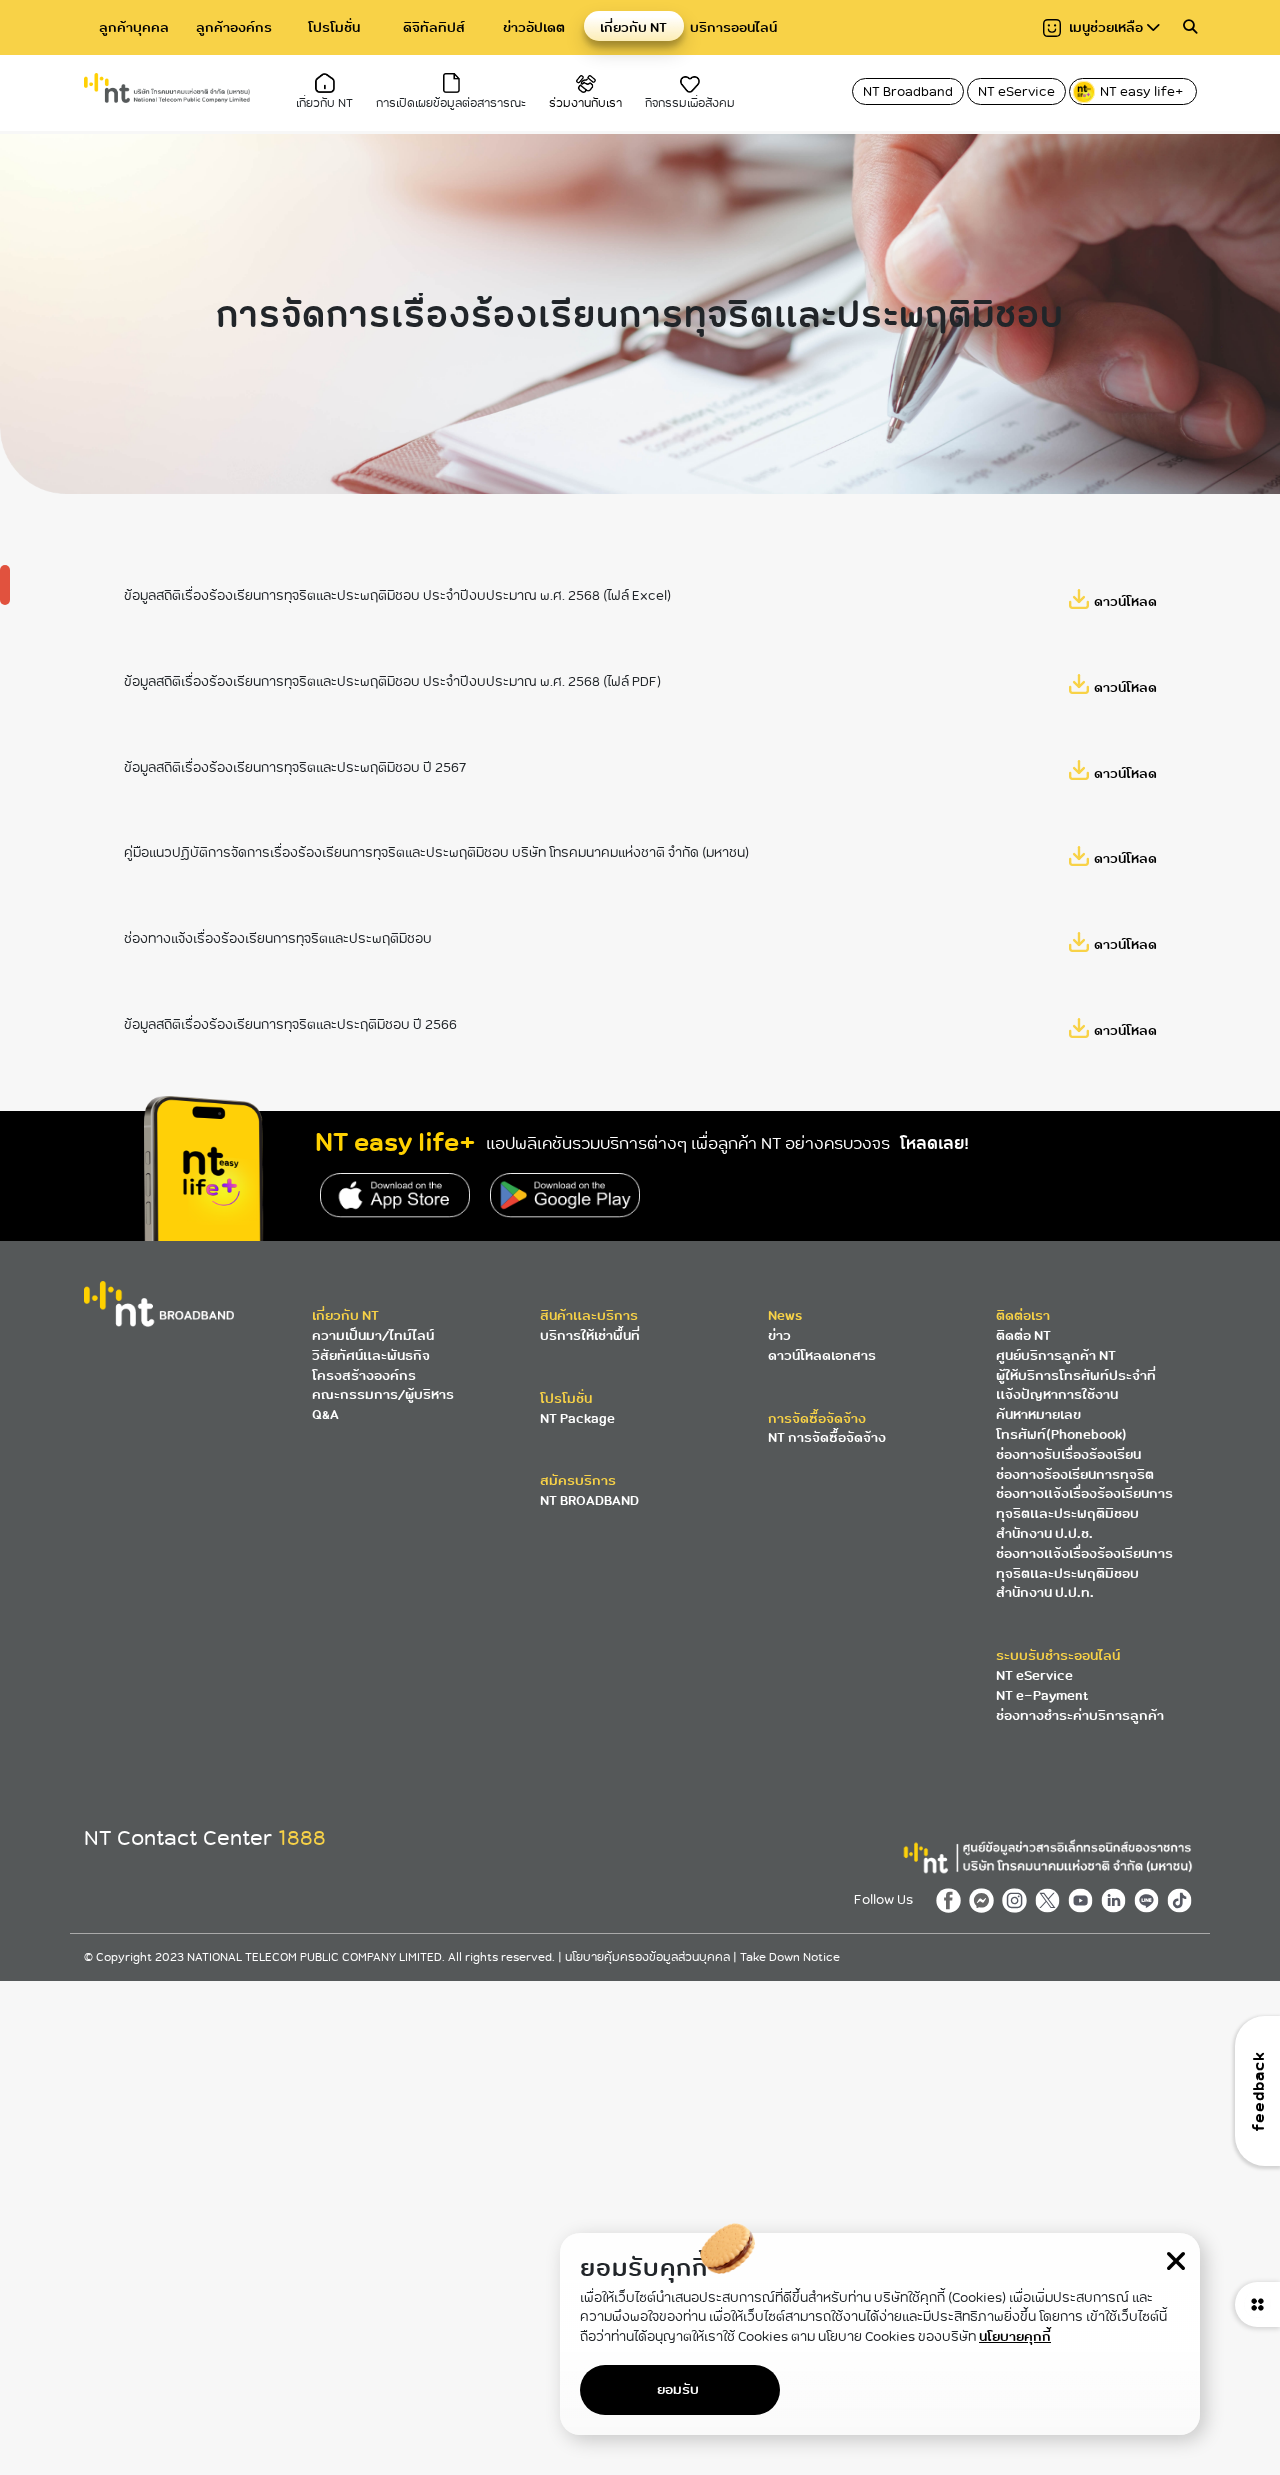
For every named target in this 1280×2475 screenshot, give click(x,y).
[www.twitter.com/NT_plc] (1051, 1899)
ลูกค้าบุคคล (134, 27)
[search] (1190, 27)
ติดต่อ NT (1023, 1335)
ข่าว (779, 1335)
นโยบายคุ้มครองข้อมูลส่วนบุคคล (649, 1957)
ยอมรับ (678, 2389)
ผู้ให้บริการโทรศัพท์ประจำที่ (1076, 1375)
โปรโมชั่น (334, 27)
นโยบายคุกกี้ (1015, 2336)
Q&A (325, 1414)
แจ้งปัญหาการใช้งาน (1057, 1394)
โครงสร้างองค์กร (364, 1375)
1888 (302, 1838)
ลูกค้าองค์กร (234, 27)
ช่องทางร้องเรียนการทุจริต (1075, 1474)
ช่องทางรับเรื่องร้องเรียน (1068, 1454)
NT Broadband (908, 91)
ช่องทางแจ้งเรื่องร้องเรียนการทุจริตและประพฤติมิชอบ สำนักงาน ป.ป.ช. (1084, 1513)
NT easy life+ (1143, 91)
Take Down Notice (790, 1957)
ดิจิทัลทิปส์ (434, 27)
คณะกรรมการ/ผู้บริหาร (383, 1394)
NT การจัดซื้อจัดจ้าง (827, 1437)
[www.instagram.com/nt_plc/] (1018, 1899)
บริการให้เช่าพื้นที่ (590, 1335)
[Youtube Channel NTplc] (1084, 1899)
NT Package (577, 1418)
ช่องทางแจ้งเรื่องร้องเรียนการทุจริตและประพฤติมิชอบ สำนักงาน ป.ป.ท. (1084, 1573)
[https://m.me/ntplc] (985, 1899)
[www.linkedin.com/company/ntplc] (1117, 1899)
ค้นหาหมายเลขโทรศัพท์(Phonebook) (1061, 1424)
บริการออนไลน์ (733, 27)
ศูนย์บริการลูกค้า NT (1056, 1355)
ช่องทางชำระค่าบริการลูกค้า (1080, 1715)
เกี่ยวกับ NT (633, 27)
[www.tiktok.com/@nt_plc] (1182, 1899)
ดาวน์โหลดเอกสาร (822, 1355)
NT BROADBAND (589, 1500)
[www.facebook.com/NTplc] (952, 1899)
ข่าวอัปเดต (534, 27)
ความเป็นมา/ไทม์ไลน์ (373, 1335)
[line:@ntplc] (1150, 1899)
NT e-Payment (1042, 1695)
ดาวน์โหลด (1125, 601)
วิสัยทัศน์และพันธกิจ (371, 1355)
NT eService (1016, 91)
